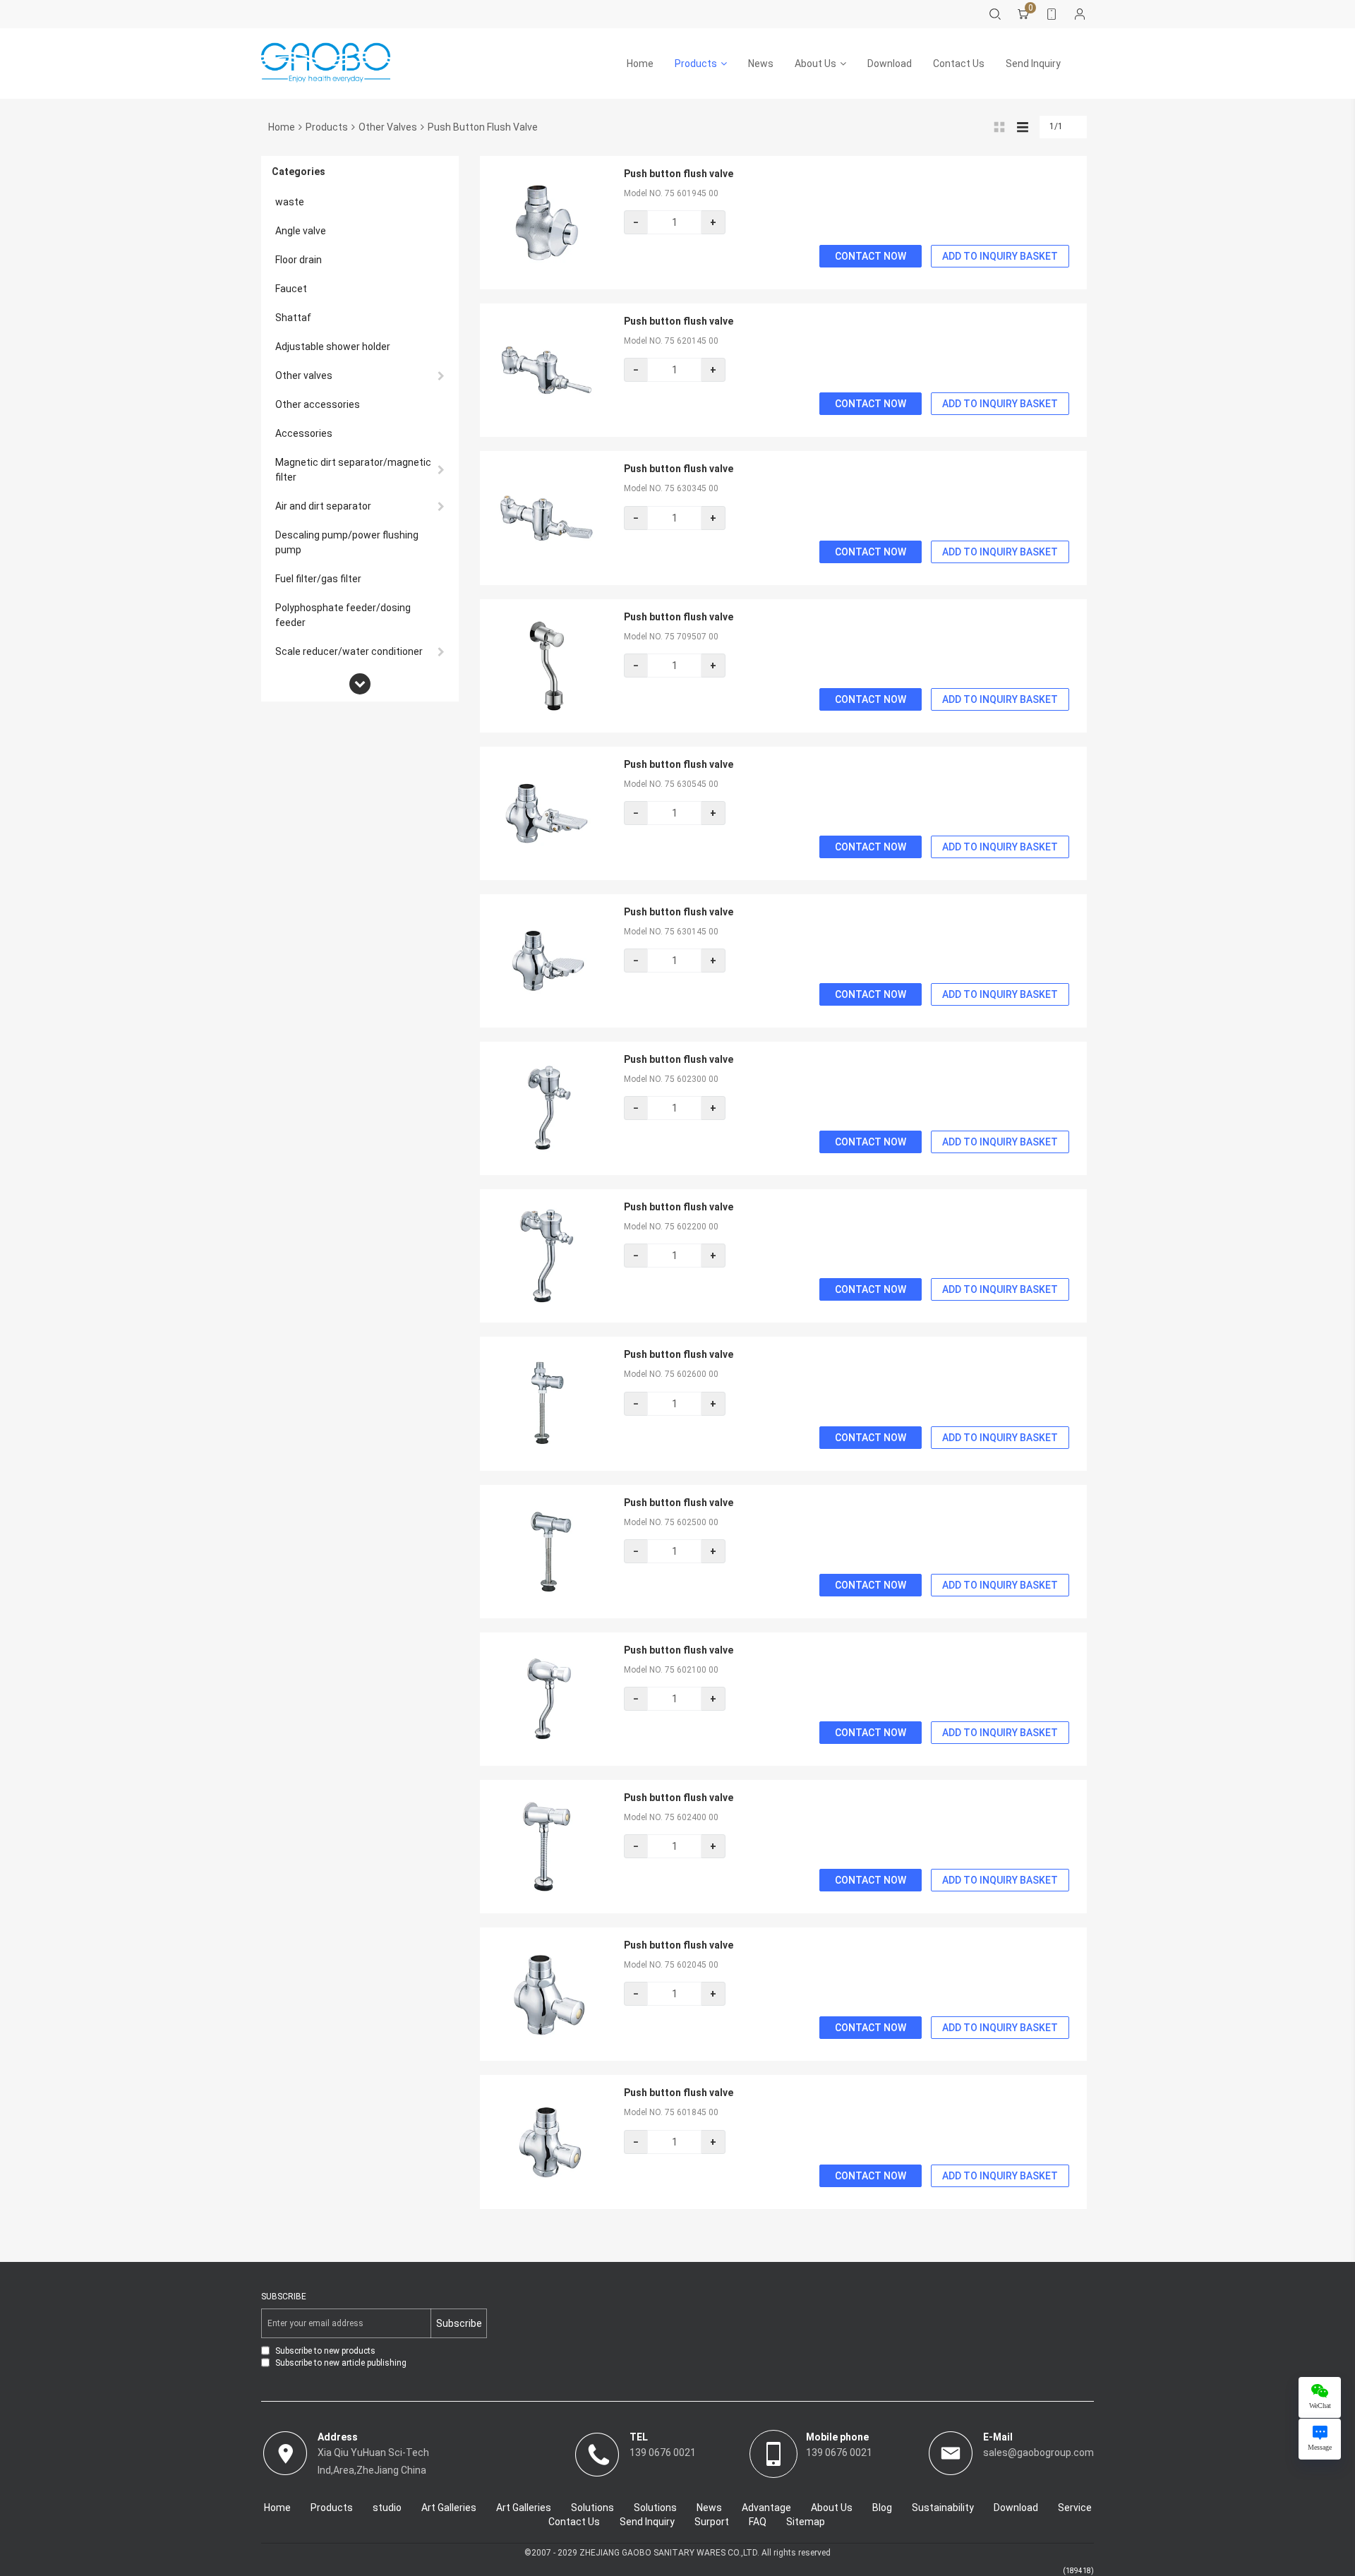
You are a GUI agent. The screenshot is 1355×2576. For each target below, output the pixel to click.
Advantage (766, 2508)
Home (640, 64)
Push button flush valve (679, 174)
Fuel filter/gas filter (318, 579)
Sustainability (943, 2508)
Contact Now (871, 256)
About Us (815, 64)
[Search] (995, 14)
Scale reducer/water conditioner (349, 651)
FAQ (758, 2522)
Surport (712, 2522)
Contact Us (959, 64)
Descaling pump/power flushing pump (347, 542)
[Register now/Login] (1080, 14)
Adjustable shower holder (333, 347)
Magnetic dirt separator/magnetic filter (353, 470)
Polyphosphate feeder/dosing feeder (343, 615)
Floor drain (299, 260)
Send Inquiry (1033, 64)
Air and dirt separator (323, 506)
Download (890, 64)
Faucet (291, 289)
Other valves (388, 127)
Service (1075, 2508)
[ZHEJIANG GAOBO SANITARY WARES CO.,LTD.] (326, 64)
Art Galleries (449, 2508)
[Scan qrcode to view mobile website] (1052, 14)
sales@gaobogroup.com (1038, 2452)
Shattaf (293, 318)
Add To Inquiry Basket (1000, 256)
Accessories (304, 433)
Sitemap (806, 2522)
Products (696, 64)
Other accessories (318, 404)
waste (290, 202)
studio (387, 2508)
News (761, 64)
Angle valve (301, 231)
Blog (882, 2508)
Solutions (592, 2508)
